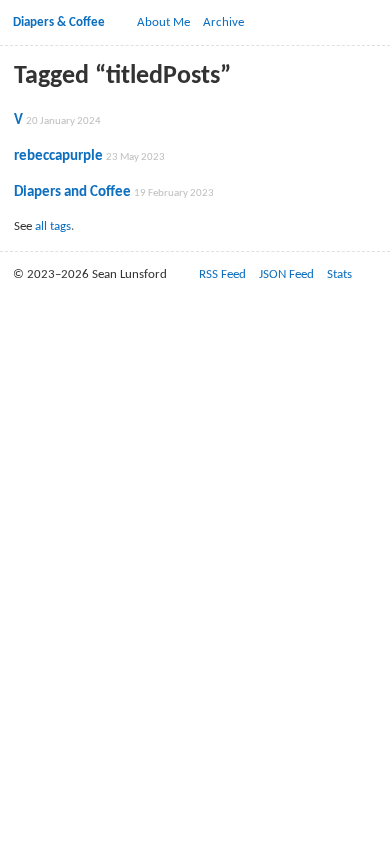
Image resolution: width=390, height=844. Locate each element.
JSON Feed (286, 274)
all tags (53, 226)
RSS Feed (222, 274)
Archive (223, 22)
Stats (339, 274)
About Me (163, 22)
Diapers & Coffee (59, 22)
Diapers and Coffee (72, 192)
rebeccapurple (58, 156)
